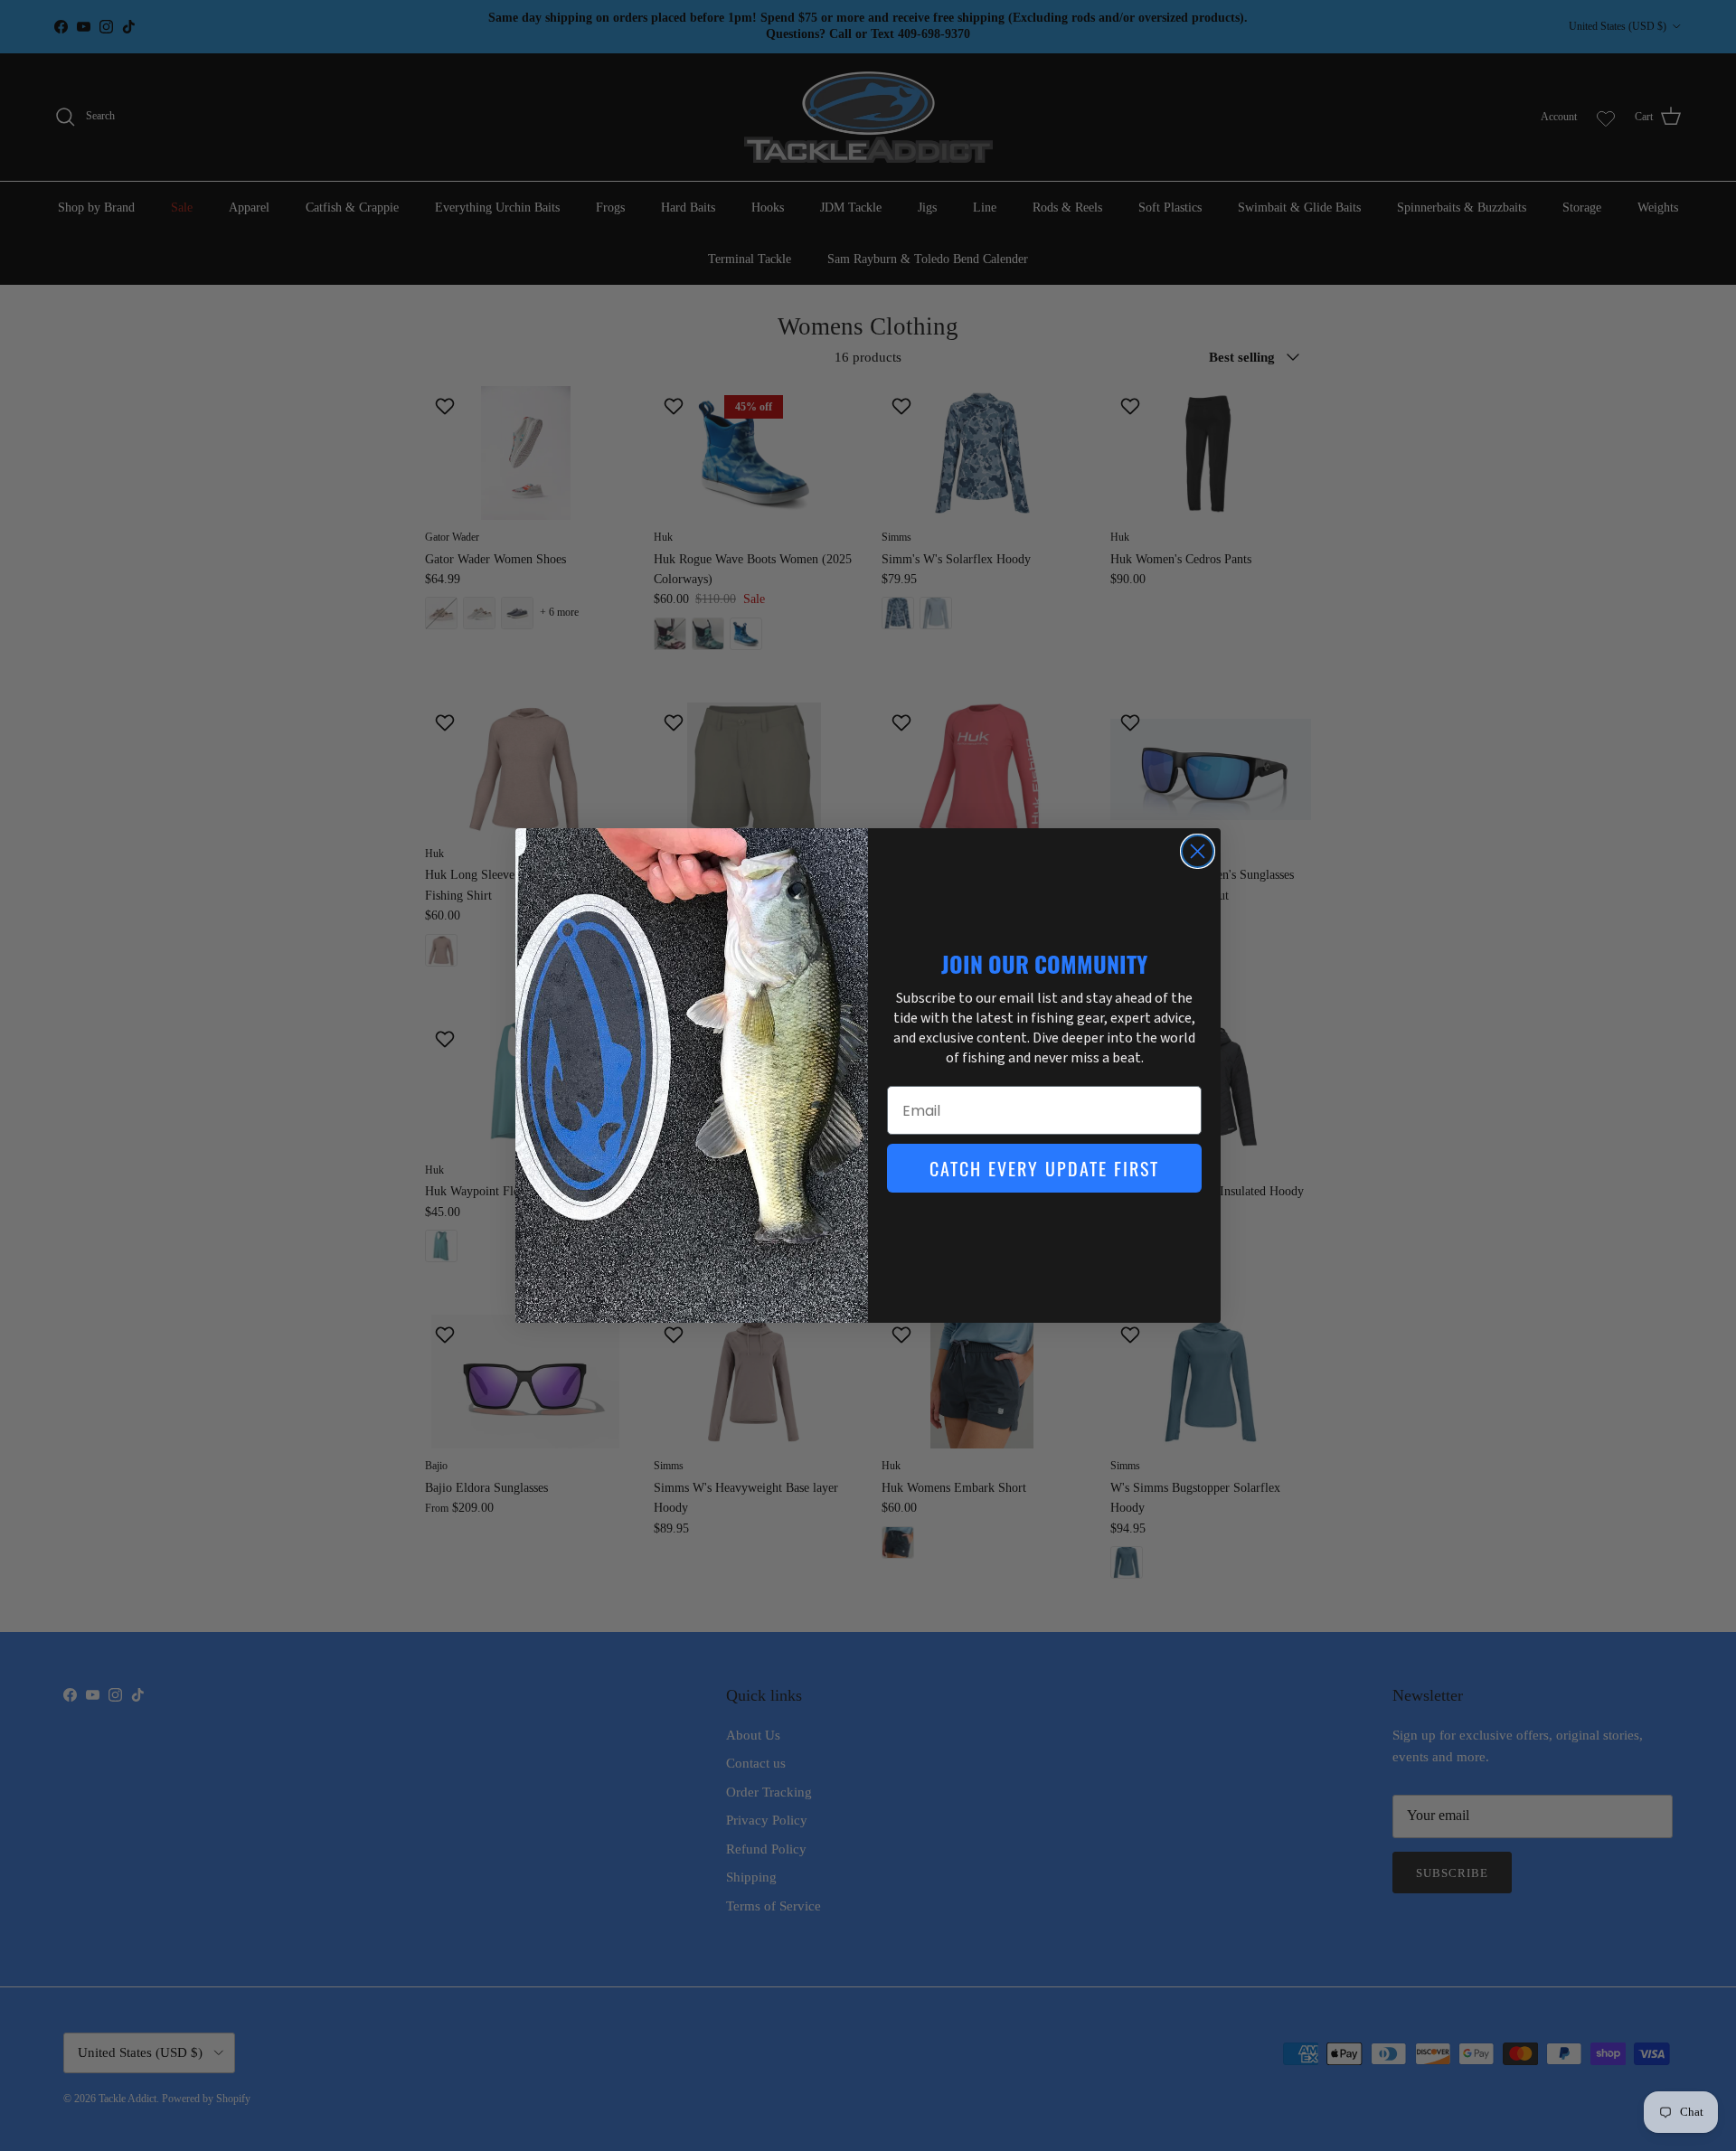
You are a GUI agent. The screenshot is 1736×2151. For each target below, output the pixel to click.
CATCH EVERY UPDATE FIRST (1044, 1168)
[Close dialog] (1198, 851)
